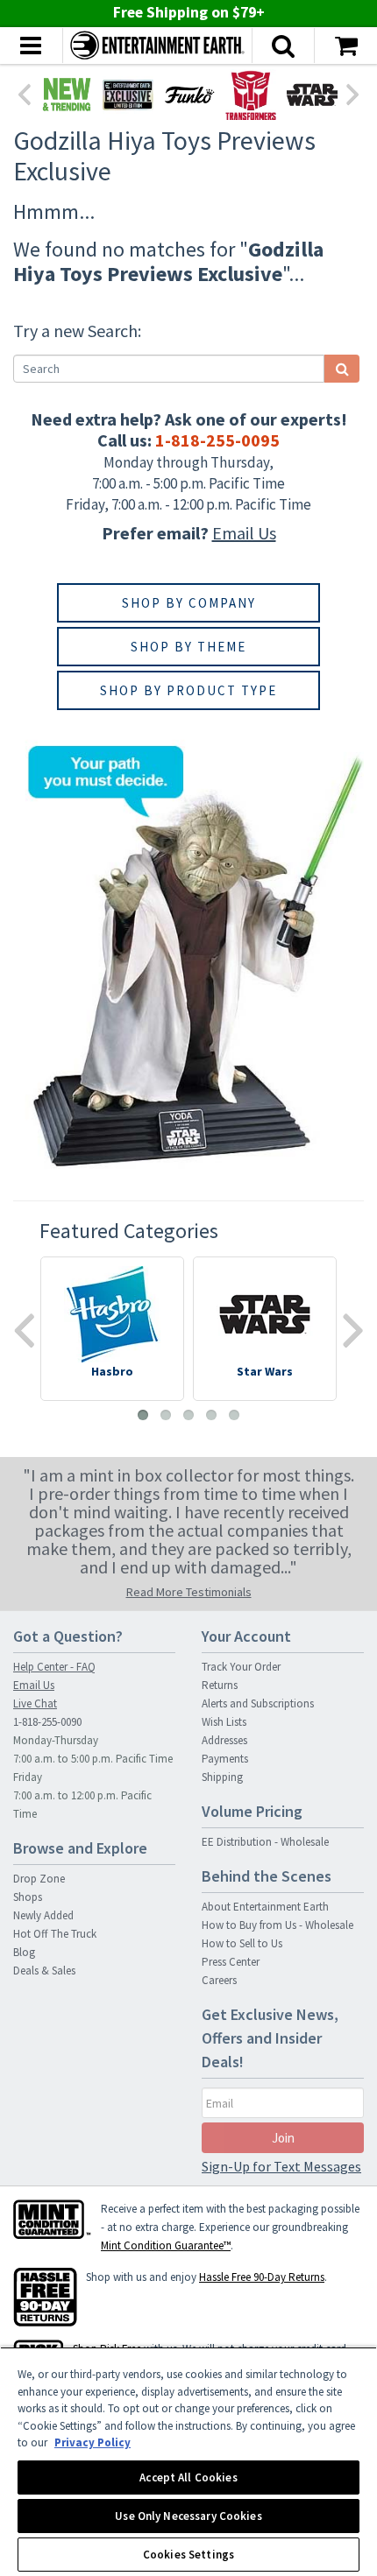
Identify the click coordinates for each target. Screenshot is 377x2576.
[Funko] (189, 95)
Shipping (222, 1777)
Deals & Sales (44, 1971)
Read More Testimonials (189, 1592)
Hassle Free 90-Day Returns (262, 2277)
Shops (28, 1897)
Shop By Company (189, 603)
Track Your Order (241, 1667)
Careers (219, 1980)
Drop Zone (39, 1879)
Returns (220, 1685)
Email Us (244, 533)
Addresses (224, 1740)
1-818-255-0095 (217, 440)
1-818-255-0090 (47, 1722)
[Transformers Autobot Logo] (251, 95)
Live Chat (35, 1703)
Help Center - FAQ (54, 1667)
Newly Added (43, 1915)
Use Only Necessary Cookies (188, 2516)
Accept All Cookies (188, 2477)
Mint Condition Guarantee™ (166, 2245)
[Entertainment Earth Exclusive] (128, 95)
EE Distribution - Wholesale (265, 1842)
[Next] (353, 93)
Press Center (231, 1962)
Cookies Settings (188, 2555)
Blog (24, 1952)
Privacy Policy (92, 2442)
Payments (225, 1759)
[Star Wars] (312, 95)
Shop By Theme (188, 647)
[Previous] (24, 93)
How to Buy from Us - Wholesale (277, 1925)
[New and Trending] (67, 95)
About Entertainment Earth (265, 1907)
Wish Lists (224, 1722)
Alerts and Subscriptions (258, 1703)
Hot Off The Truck (55, 1934)
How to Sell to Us (242, 1943)
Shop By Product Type (188, 690)
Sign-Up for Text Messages (281, 2166)
